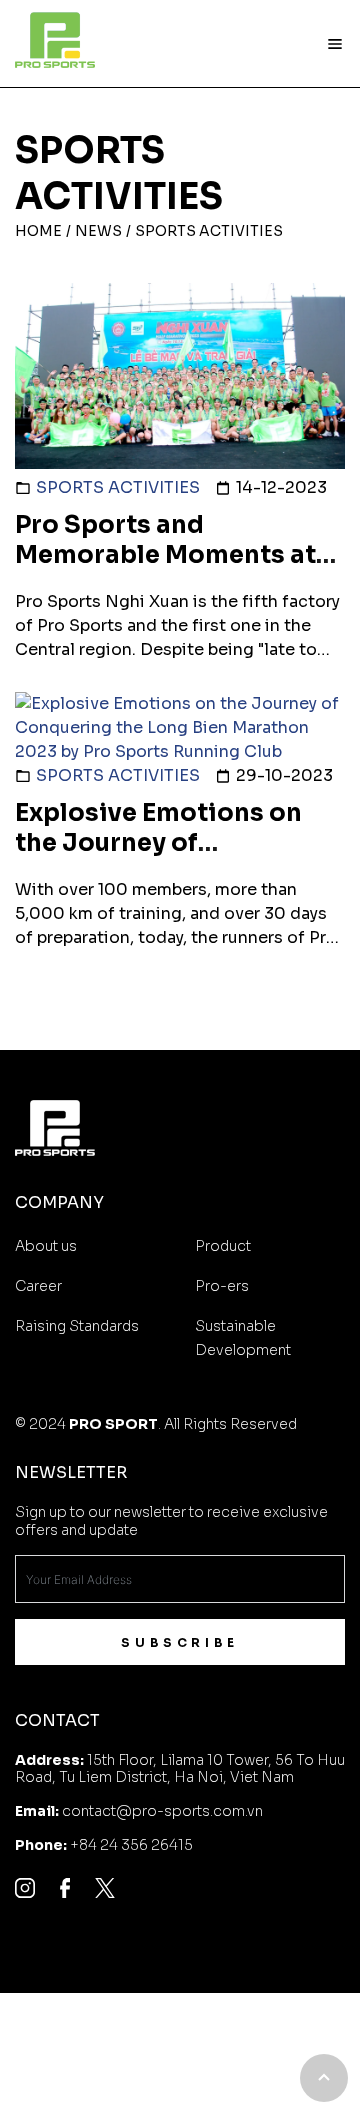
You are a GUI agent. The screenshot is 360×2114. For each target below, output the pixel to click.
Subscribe (179, 1642)
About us (46, 1246)
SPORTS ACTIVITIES (118, 487)
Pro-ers (222, 1286)
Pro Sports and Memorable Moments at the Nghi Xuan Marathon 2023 (168, 570)
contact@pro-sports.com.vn (162, 1811)
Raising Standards (77, 1326)
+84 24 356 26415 (131, 1845)
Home (38, 231)
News (98, 231)
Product (223, 1246)
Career (38, 1286)
